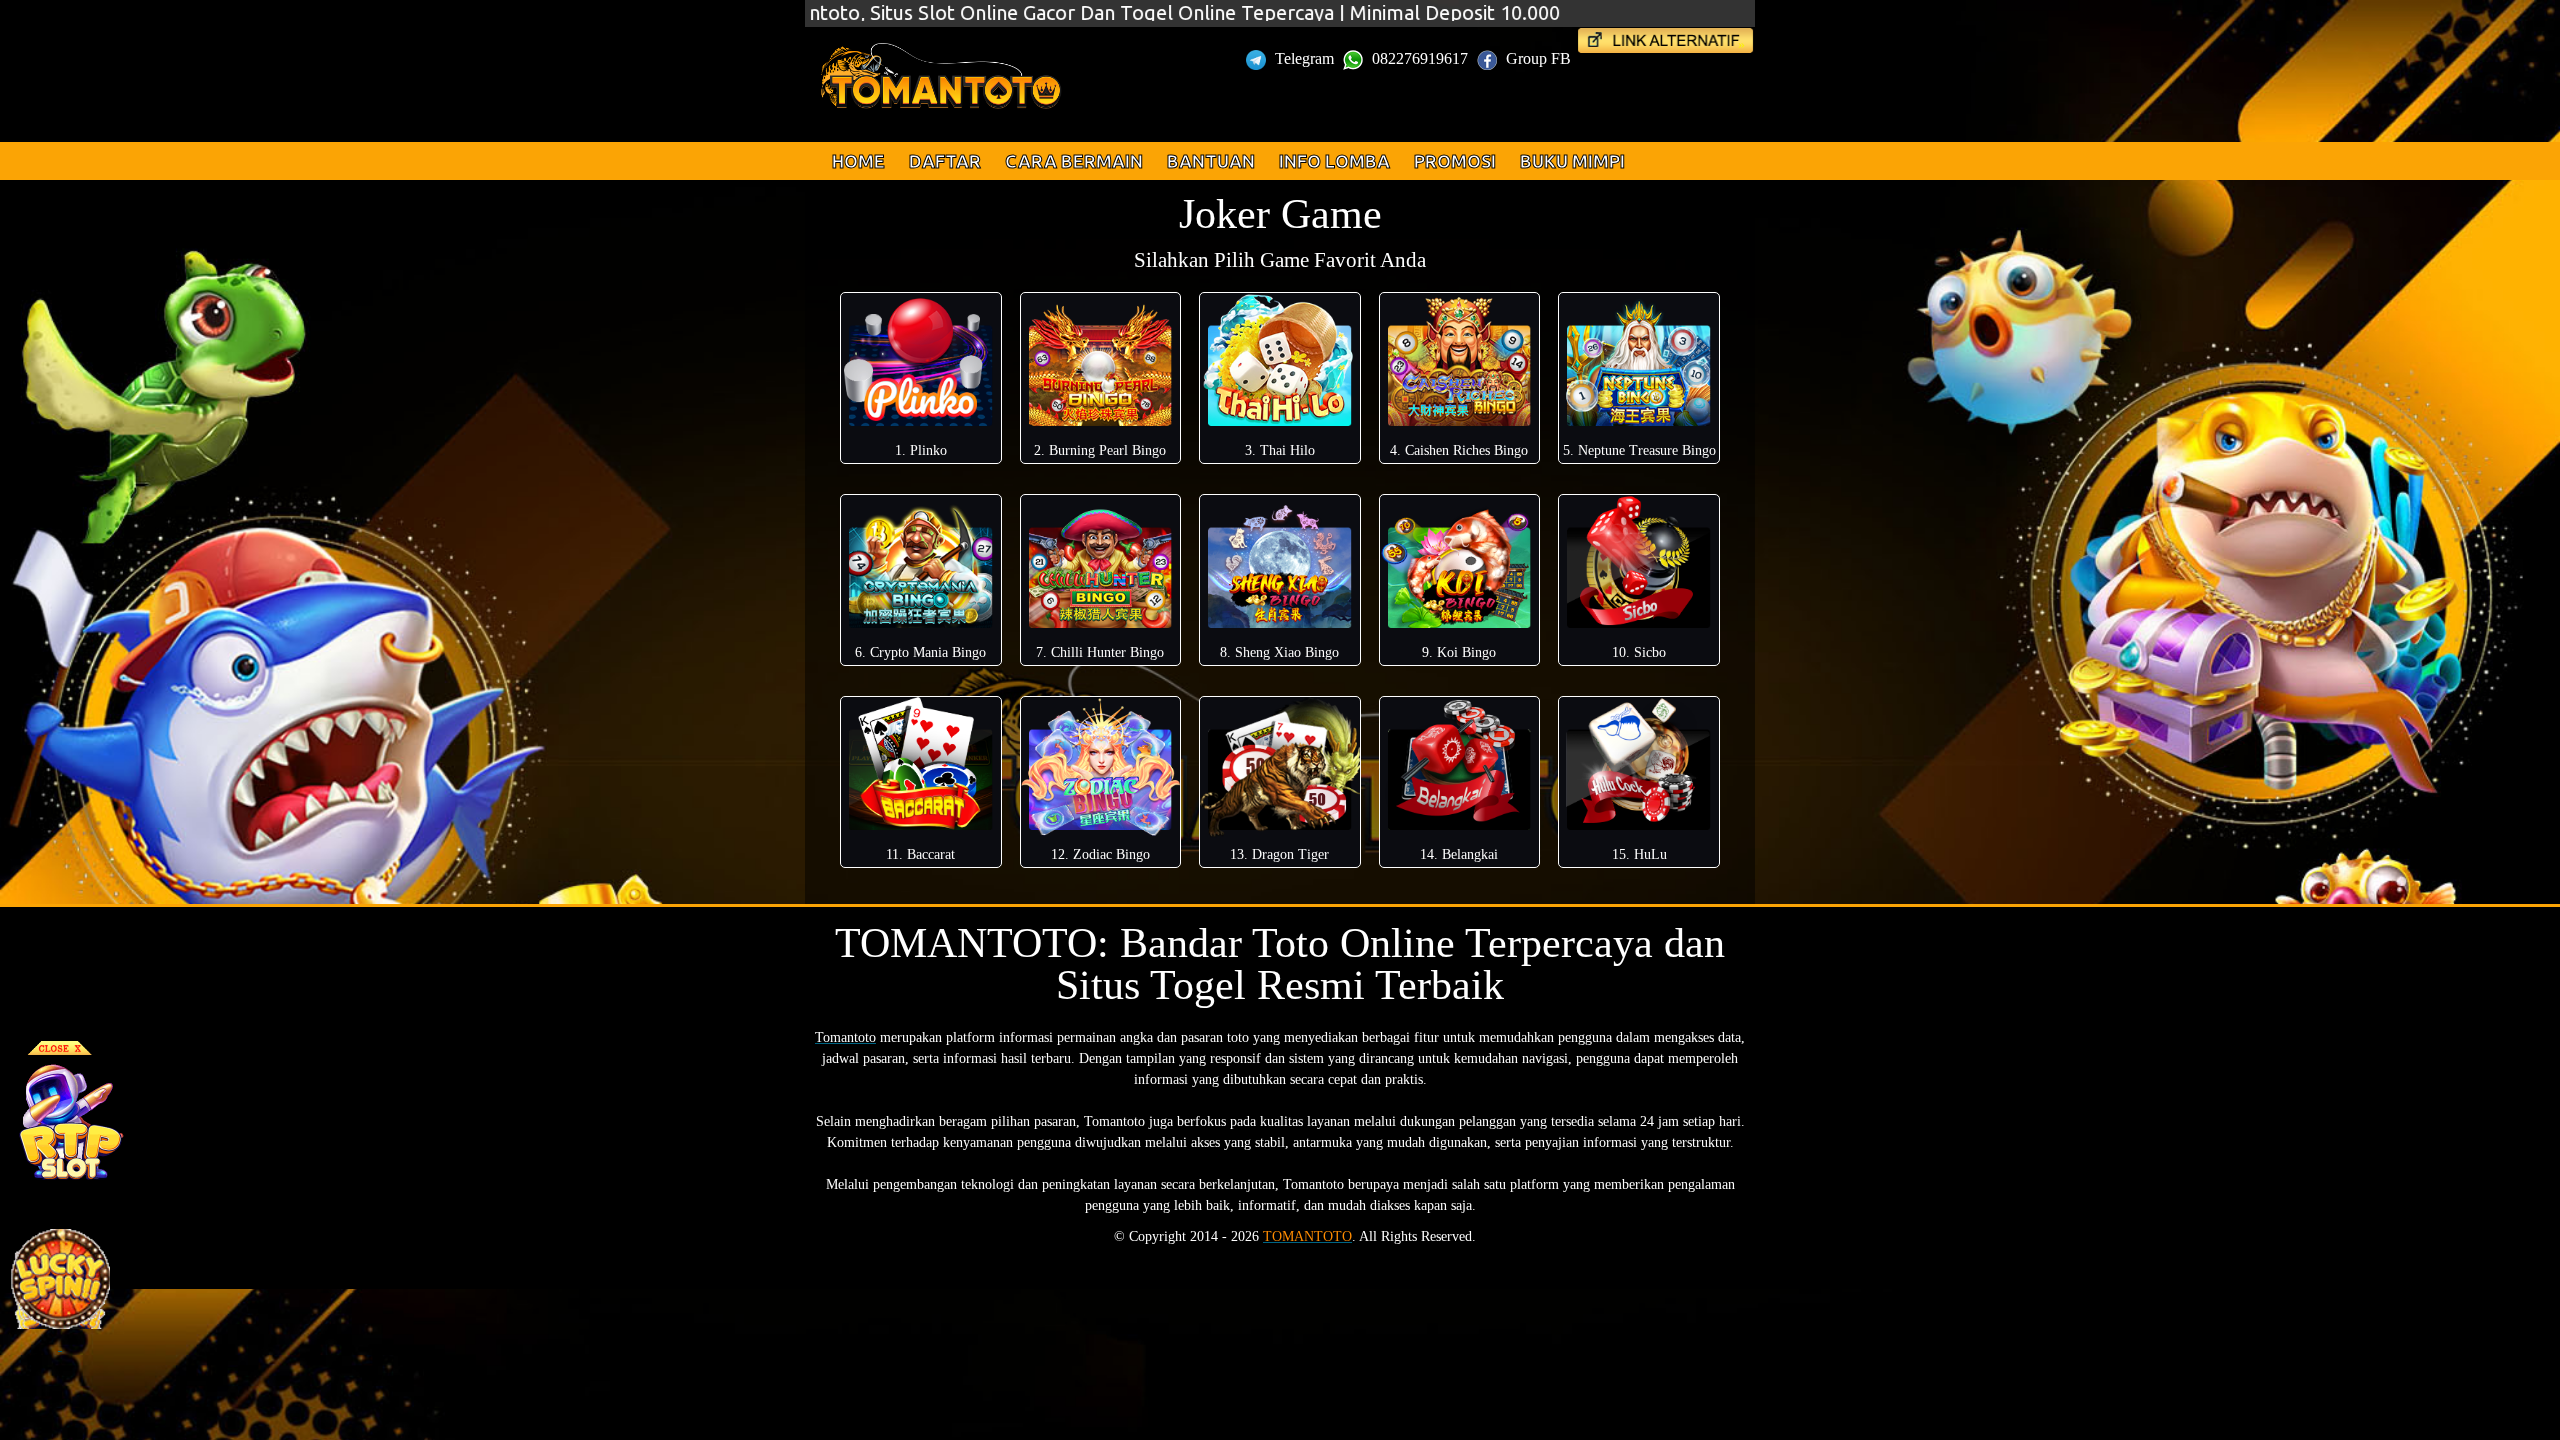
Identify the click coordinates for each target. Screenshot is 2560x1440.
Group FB (1538, 58)
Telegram (1304, 58)
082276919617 (1420, 58)
